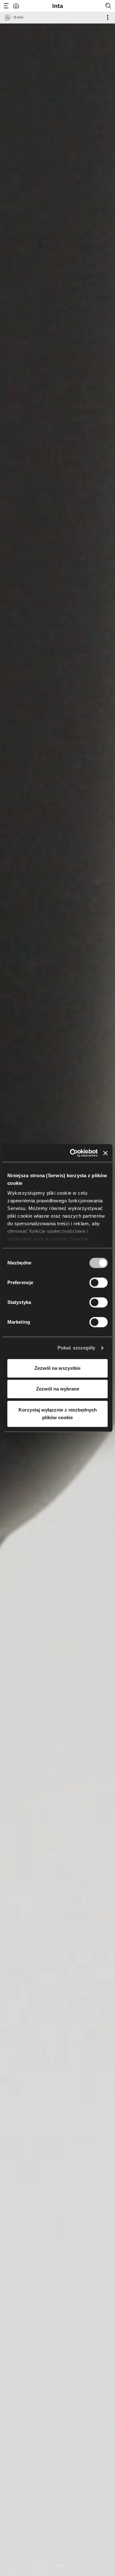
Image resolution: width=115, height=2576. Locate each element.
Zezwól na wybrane (58, 1389)
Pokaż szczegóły (77, 1348)
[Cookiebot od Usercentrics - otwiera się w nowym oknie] (73, 1153)
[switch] (99, 1283)
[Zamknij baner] (105, 1153)
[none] (58, 2565)
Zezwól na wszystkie (57, 1368)
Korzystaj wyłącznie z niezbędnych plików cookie (58, 1414)
